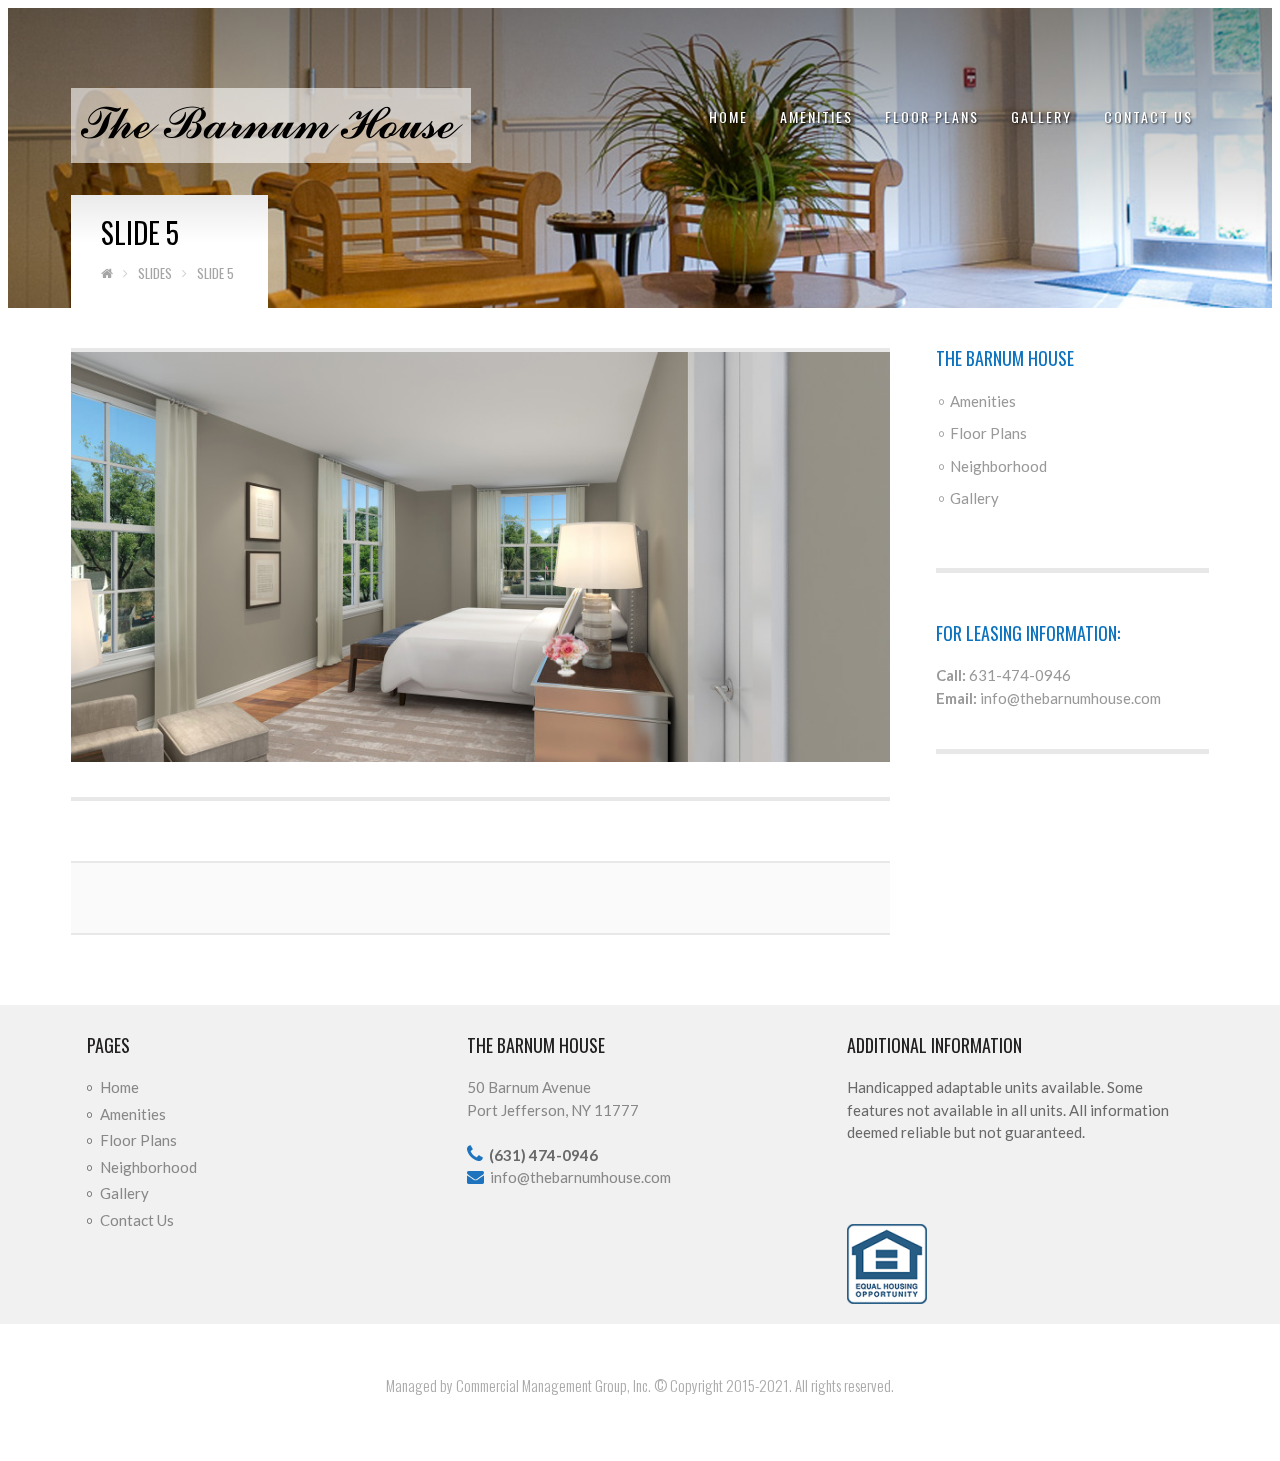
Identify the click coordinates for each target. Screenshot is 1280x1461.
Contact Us (1148, 116)
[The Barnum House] (271, 124)
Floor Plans (932, 116)
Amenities (816, 116)
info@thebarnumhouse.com (1070, 698)
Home (728, 116)
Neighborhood (998, 466)
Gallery (1041, 116)
